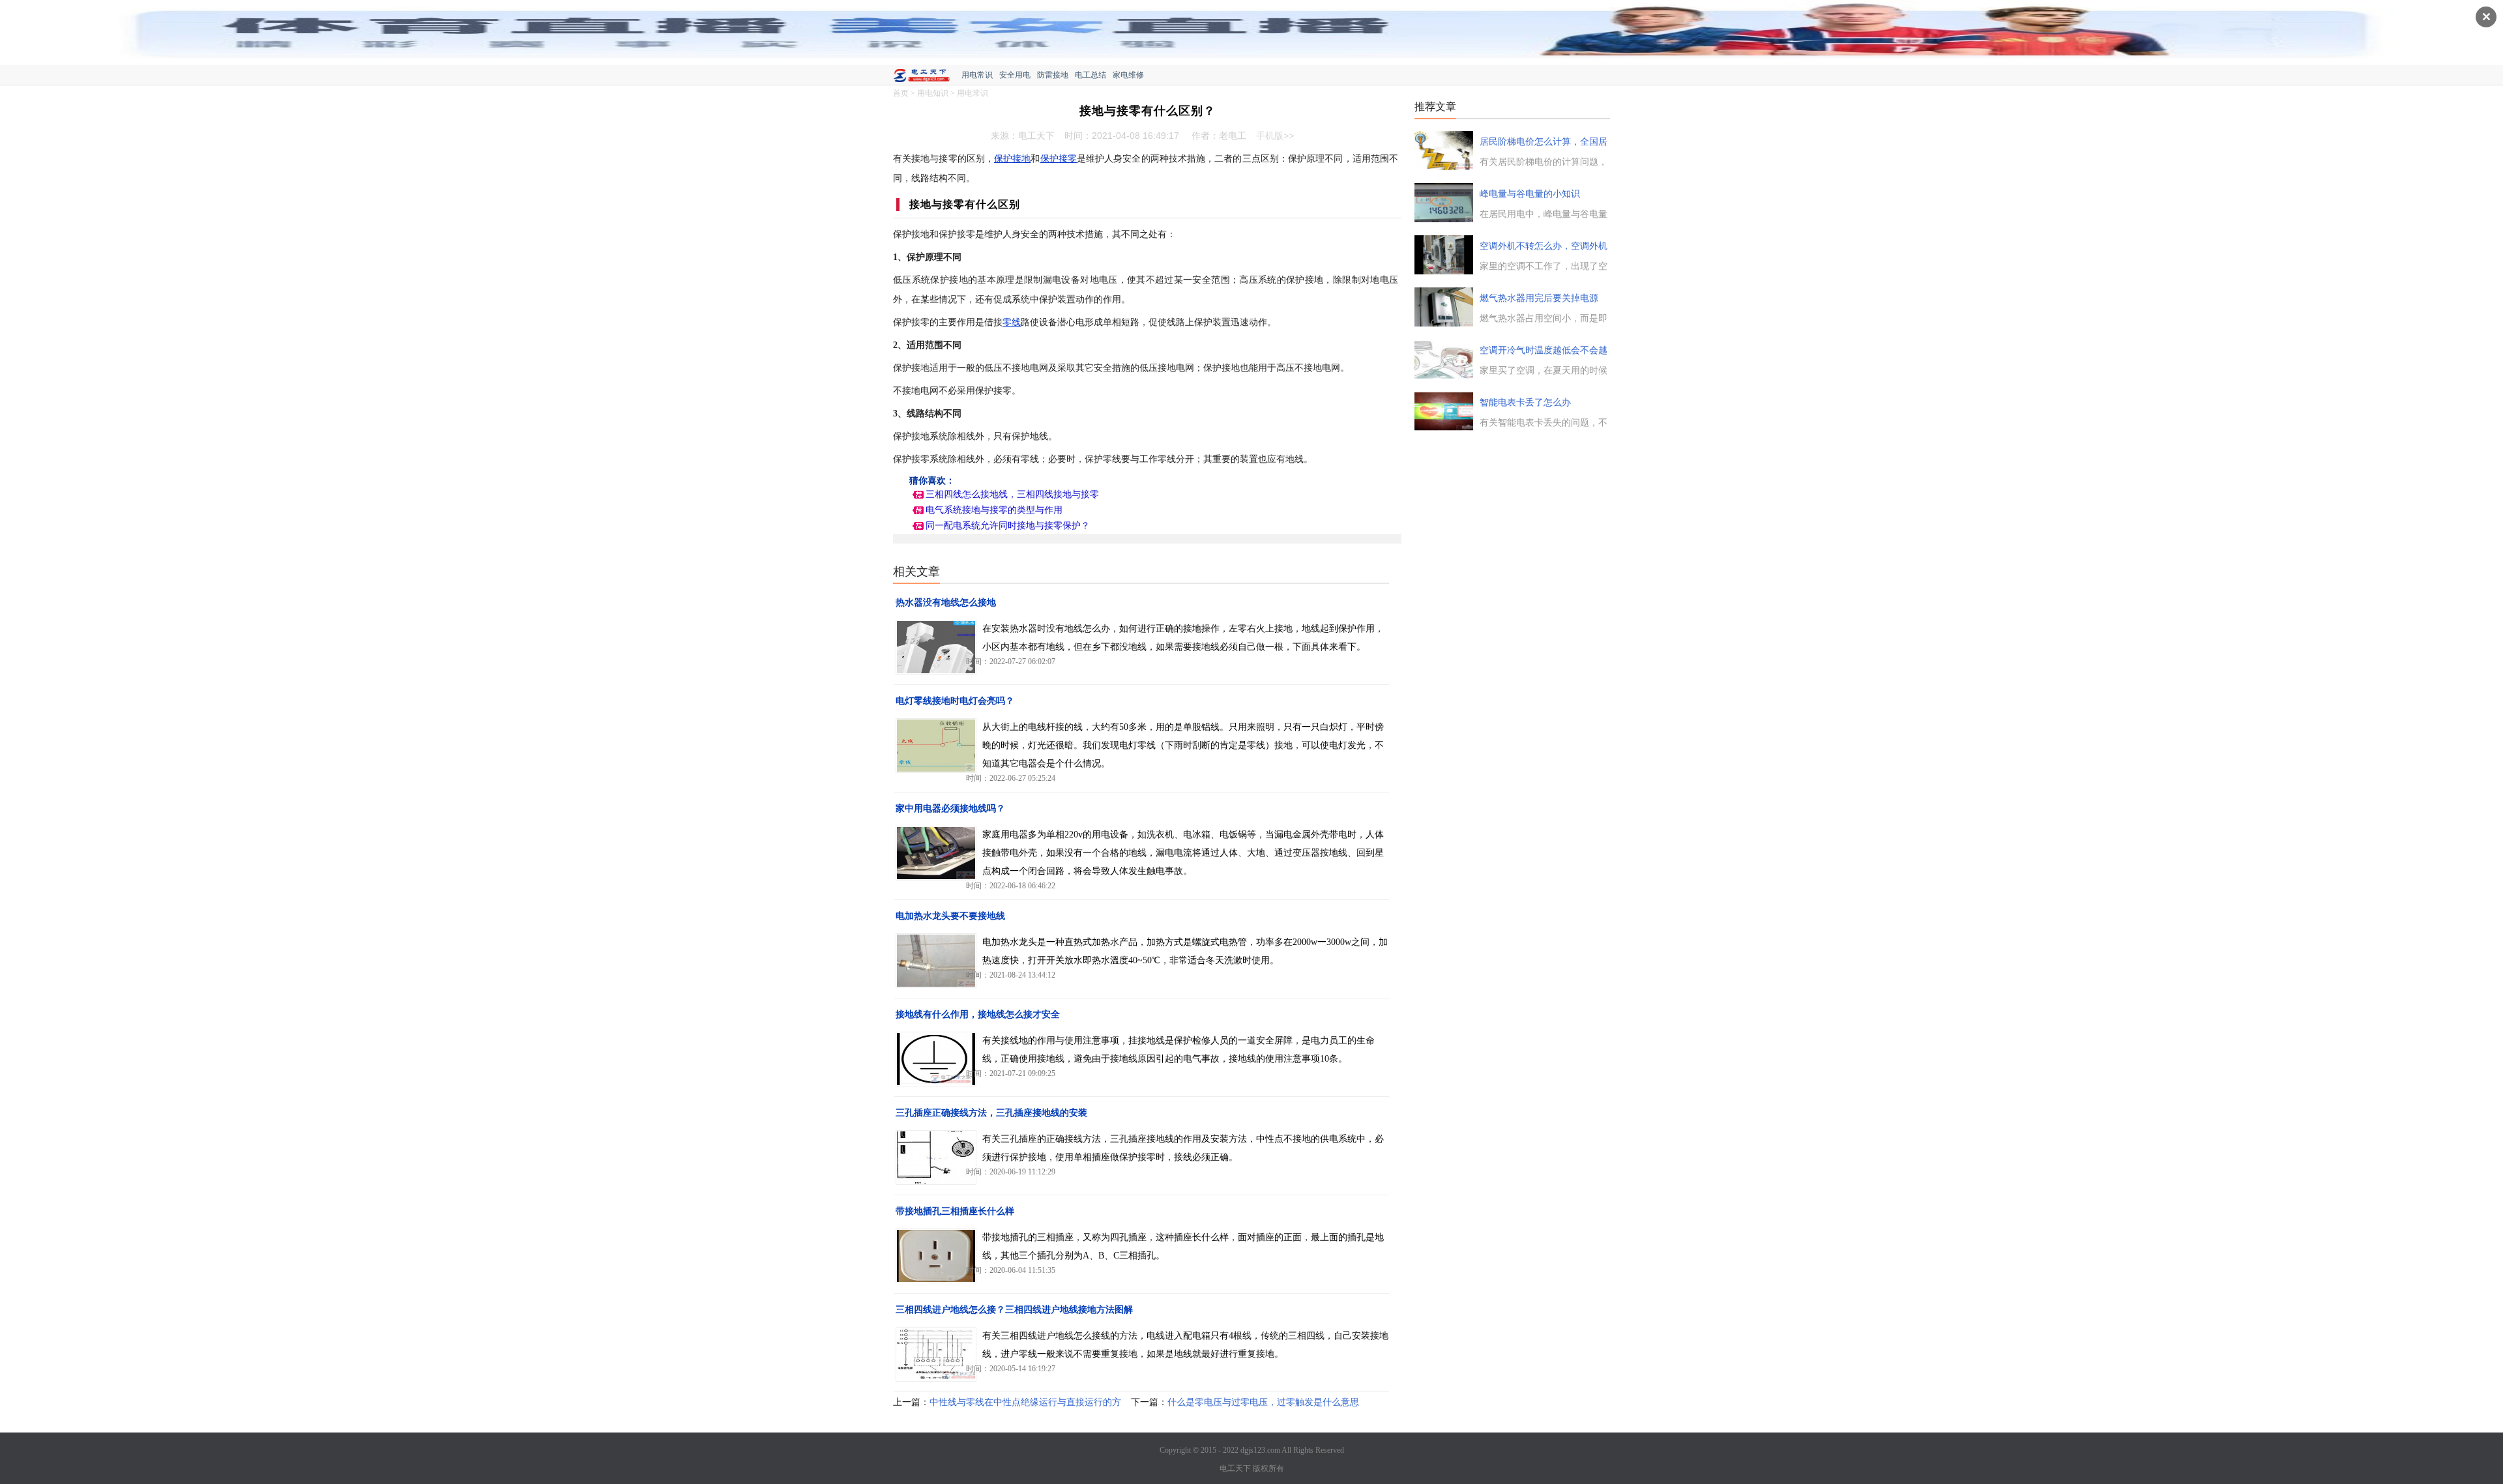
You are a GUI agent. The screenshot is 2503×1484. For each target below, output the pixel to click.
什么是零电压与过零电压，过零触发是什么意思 (1263, 1402)
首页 (901, 93)
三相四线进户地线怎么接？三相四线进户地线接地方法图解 (1014, 1310)
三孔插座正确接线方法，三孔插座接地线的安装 (991, 1113)
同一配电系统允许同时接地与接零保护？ (1008, 526)
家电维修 (1128, 75)
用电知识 (933, 93)
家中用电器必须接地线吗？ (950, 808)
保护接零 (1059, 159)
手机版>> (1275, 136)
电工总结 (1090, 75)
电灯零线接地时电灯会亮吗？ (955, 701)
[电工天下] (927, 77)
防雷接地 (1053, 75)
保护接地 (1012, 159)
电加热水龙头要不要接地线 (950, 916)
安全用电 (1015, 75)
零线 (1012, 322)
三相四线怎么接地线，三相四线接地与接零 (1012, 494)
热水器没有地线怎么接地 (946, 603)
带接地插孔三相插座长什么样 (955, 1211)
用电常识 (977, 75)
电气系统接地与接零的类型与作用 (994, 510)
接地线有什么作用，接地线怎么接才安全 (978, 1014)
